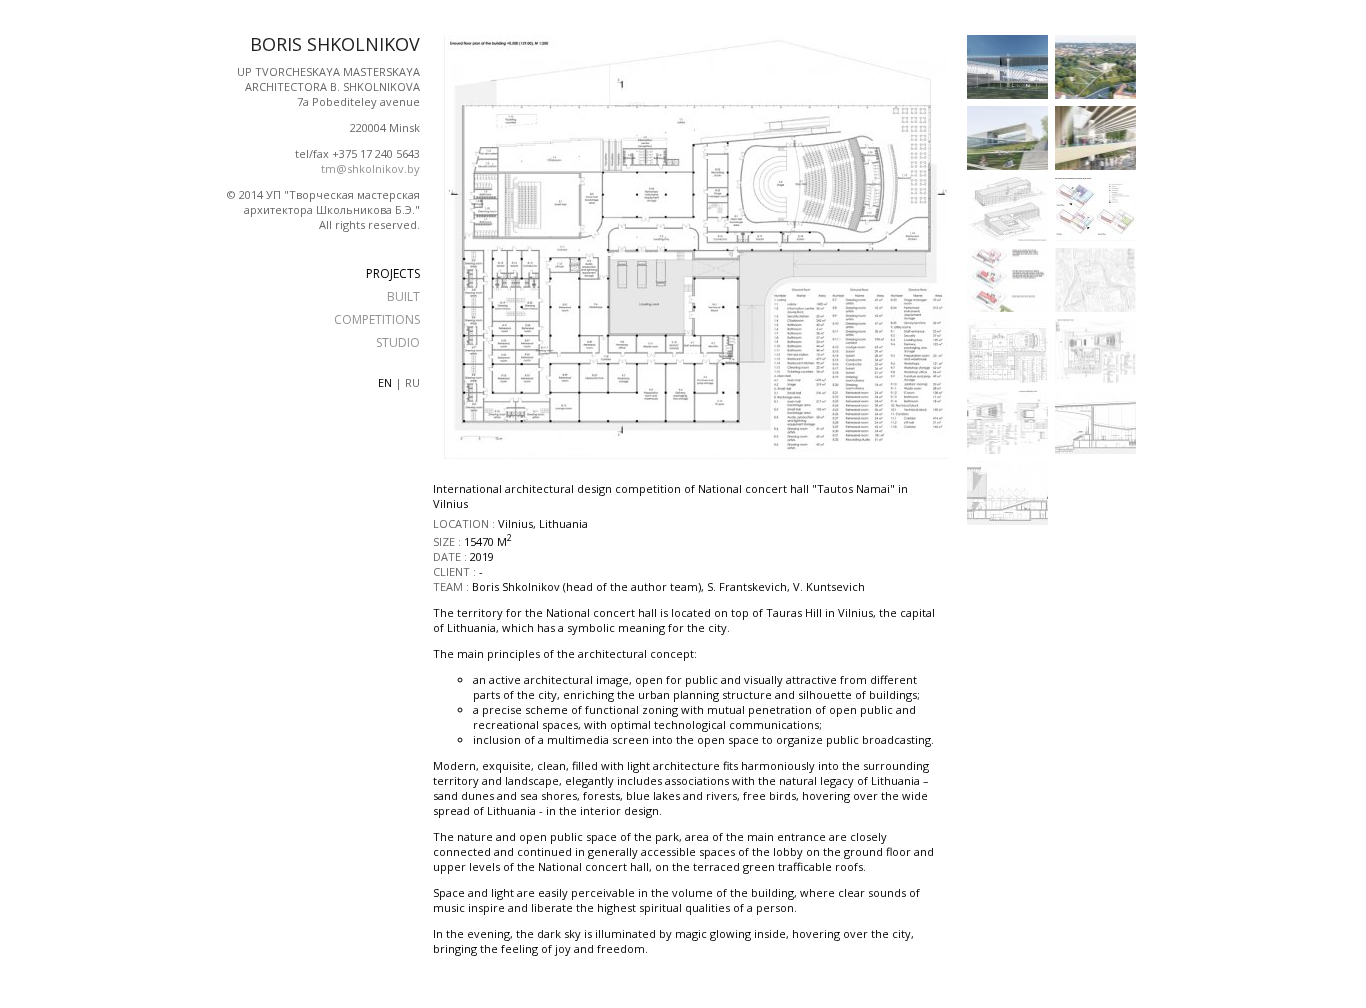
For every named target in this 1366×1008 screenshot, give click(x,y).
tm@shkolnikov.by (370, 168)
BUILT (403, 296)
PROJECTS (393, 273)
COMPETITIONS (377, 319)
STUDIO (398, 342)
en (385, 382)
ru (412, 382)
